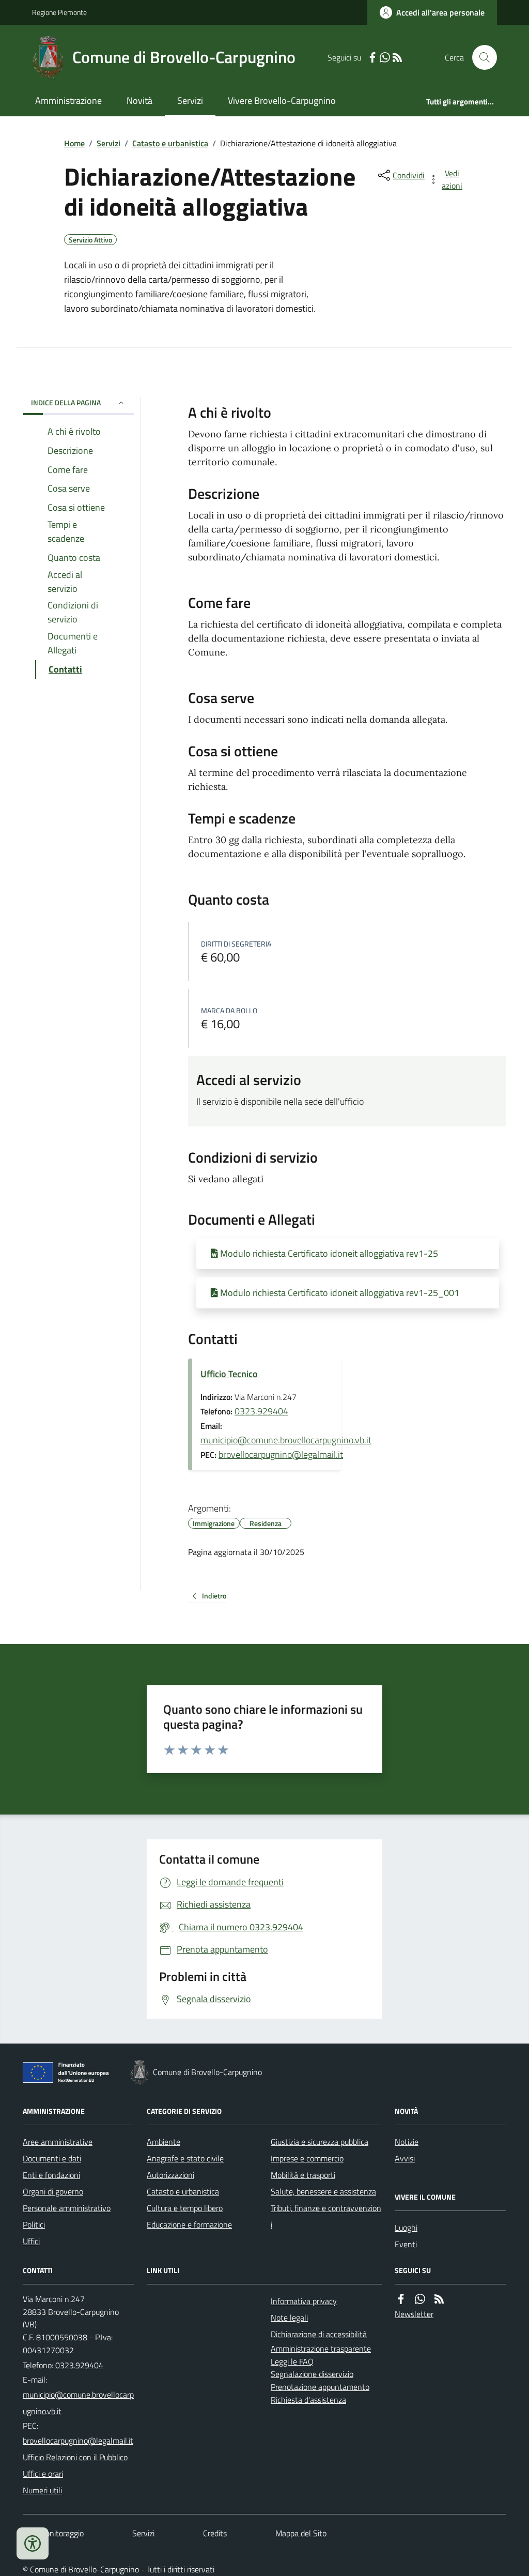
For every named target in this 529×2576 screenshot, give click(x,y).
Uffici (31, 2241)
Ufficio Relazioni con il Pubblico (75, 2457)
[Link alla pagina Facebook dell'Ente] (401, 2299)
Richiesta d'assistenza (308, 2400)
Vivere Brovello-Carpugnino (282, 101)
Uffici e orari (43, 2474)
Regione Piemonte (59, 12)
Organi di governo (53, 2191)
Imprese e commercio (307, 2158)
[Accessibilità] (33, 2543)
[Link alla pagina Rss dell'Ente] (439, 2299)
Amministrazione (68, 101)
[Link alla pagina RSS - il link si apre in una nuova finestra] (397, 58)
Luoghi (406, 2228)
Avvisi (405, 2158)
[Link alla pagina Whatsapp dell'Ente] (420, 2299)
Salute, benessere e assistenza (323, 2191)
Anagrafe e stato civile (185, 2158)
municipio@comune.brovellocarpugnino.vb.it (286, 1440)
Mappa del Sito (301, 2533)
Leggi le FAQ (292, 2361)
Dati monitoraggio (53, 2533)
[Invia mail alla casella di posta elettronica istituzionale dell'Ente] (79, 2403)
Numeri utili (42, 2490)
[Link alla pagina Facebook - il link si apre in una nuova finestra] (372, 58)
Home (74, 143)
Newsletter (414, 2314)
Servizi (190, 101)
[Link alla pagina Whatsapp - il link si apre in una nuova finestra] (385, 58)
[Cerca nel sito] (480, 57)
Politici (34, 2224)
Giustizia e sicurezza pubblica (320, 2142)
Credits (215, 2533)
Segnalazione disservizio (312, 2374)
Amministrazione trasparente (321, 2349)
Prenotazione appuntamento (320, 2387)
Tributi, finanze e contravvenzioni (326, 2216)
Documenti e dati (52, 2158)
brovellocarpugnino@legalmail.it (281, 1454)
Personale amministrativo (67, 2208)
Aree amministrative (58, 2142)
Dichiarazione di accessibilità (319, 2334)
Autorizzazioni (170, 2175)
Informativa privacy (304, 2301)
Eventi (406, 2244)
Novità (139, 101)
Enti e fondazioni (51, 2175)
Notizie (407, 2142)
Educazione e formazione (189, 2224)
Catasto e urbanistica (170, 143)
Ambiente (164, 2142)
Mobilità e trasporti (303, 2175)
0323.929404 (261, 1411)
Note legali (289, 2318)
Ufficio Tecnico (229, 1374)
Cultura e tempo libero (185, 2208)
